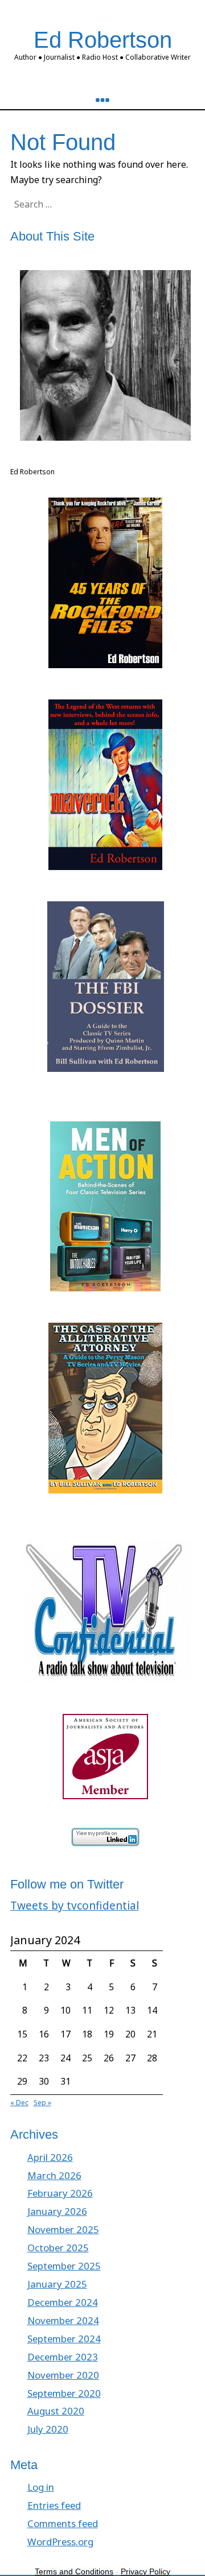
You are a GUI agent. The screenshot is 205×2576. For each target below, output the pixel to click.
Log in (41, 2487)
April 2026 (50, 2157)
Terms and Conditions (74, 2571)
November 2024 (63, 2320)
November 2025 (63, 2229)
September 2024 (64, 2339)
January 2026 (57, 2211)
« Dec (19, 2103)
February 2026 (60, 2193)
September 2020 (64, 2393)
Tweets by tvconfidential (75, 1905)
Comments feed (63, 2523)
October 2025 (58, 2248)
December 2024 (63, 2302)
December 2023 (63, 2357)
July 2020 (48, 2429)
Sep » (42, 2103)
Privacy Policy (145, 2571)
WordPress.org (60, 2542)
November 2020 (63, 2375)
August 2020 (56, 2411)
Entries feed (54, 2505)
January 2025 (57, 2284)
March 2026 (54, 2175)
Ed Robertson (103, 40)
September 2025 (64, 2266)
